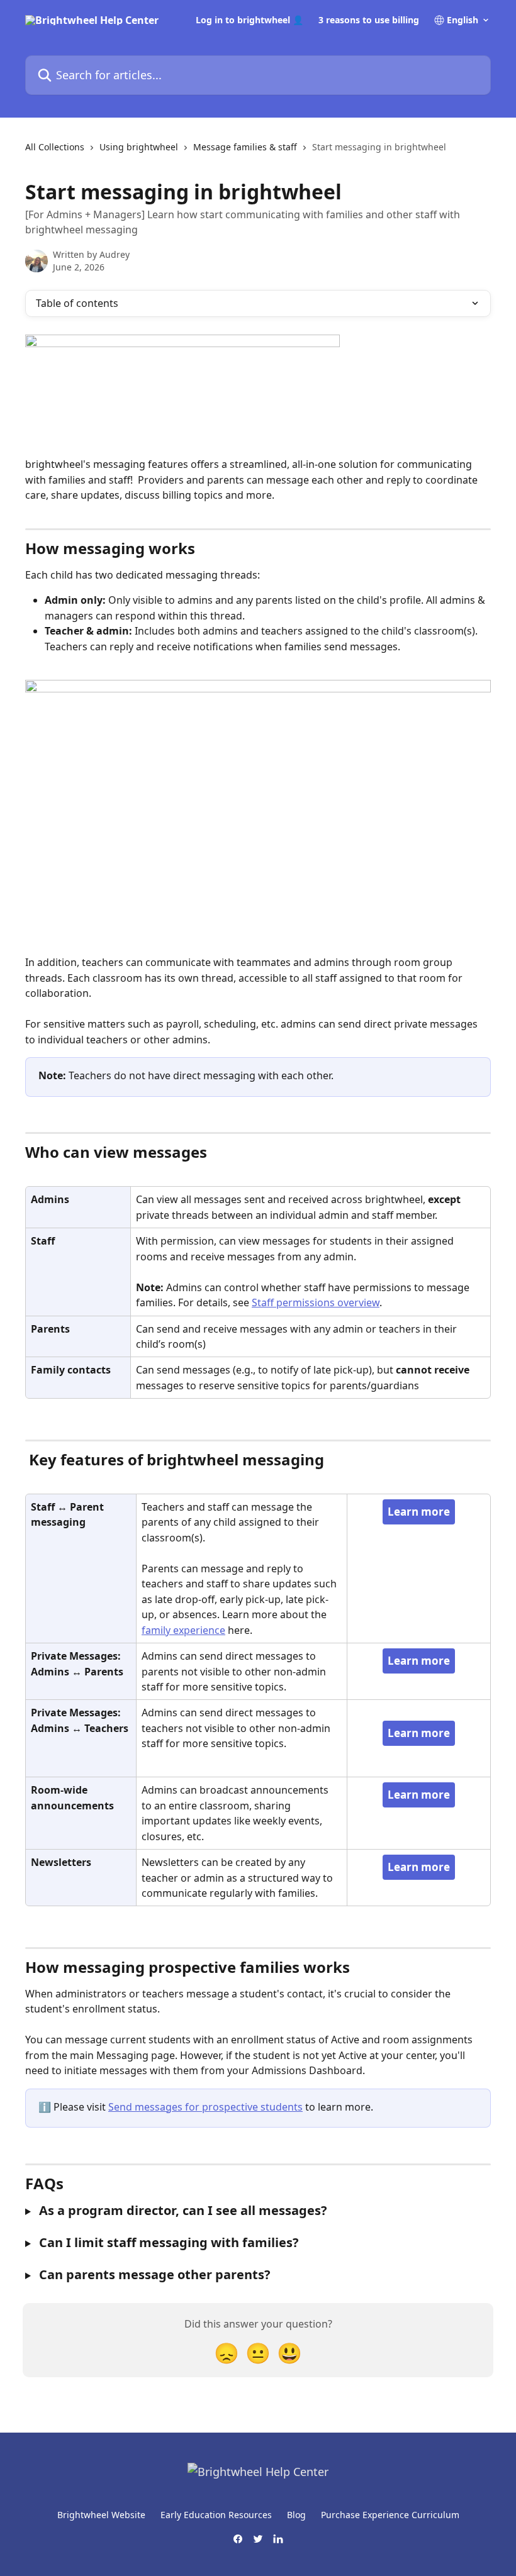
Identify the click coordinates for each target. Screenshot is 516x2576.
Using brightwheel (139, 147)
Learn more (419, 1512)
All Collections (55, 147)
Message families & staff (245, 147)
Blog (296, 2515)
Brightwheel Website (101, 2515)
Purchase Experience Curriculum (390, 2515)
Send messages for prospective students (205, 2107)
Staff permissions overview (316, 1302)
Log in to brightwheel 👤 (250, 20)
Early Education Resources (216, 2515)
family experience (183, 1630)
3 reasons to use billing (369, 20)
